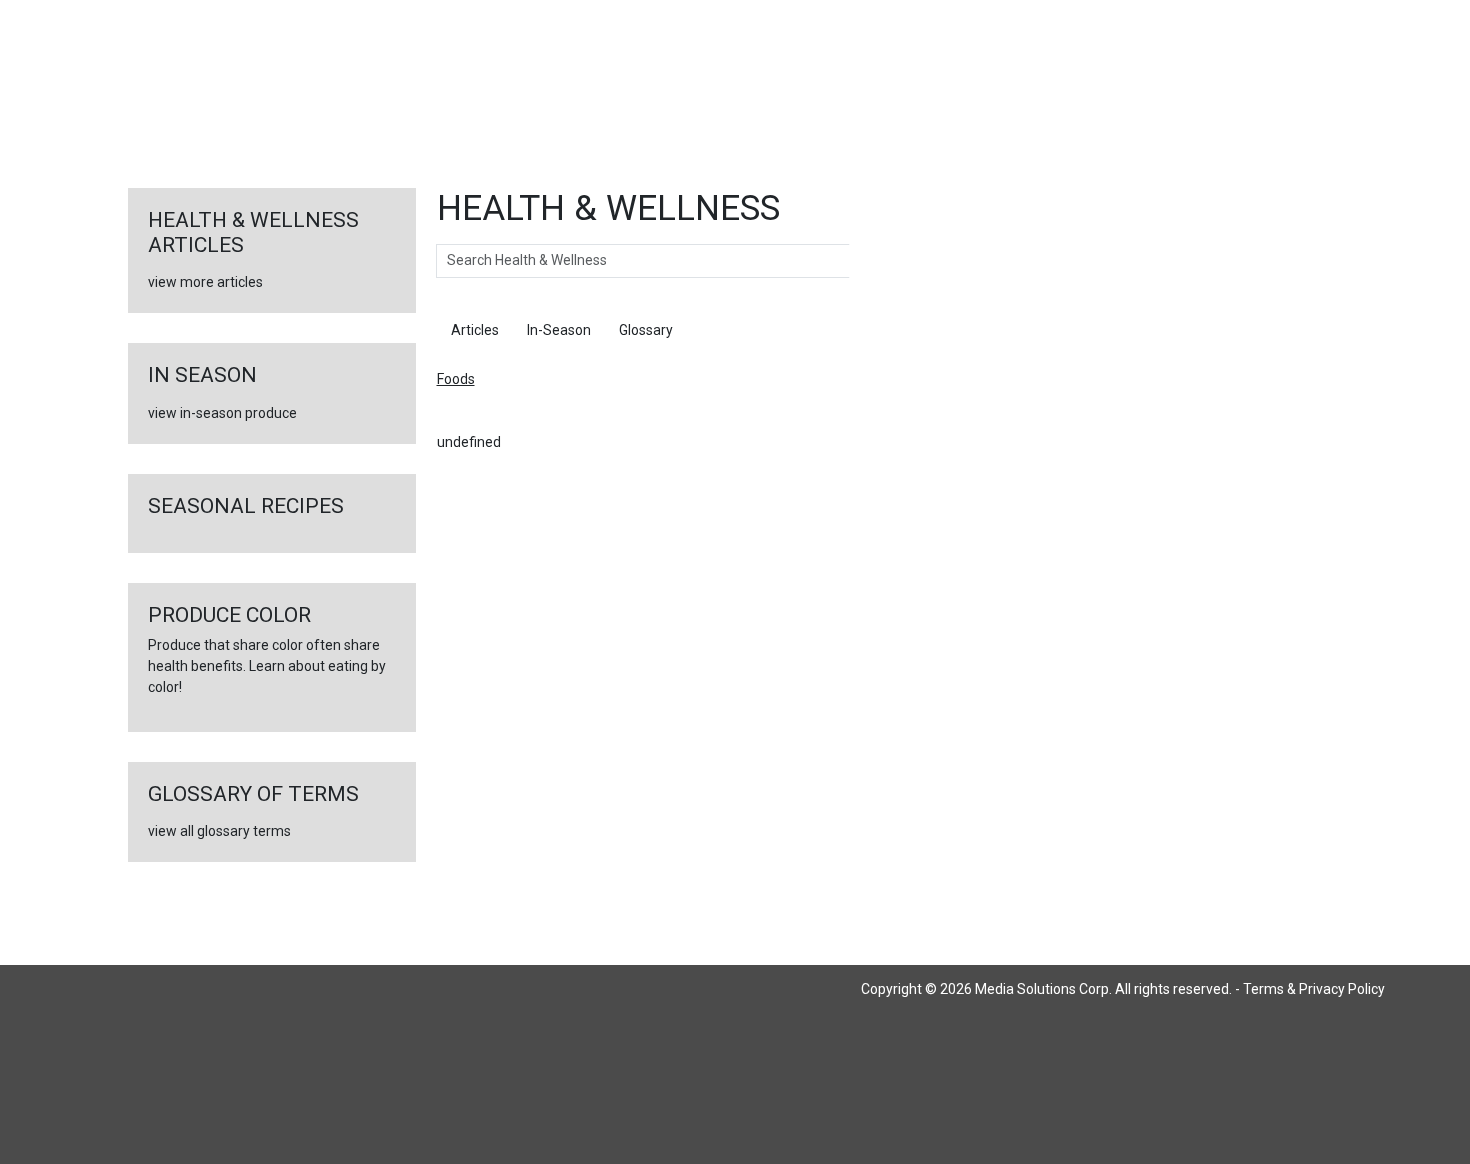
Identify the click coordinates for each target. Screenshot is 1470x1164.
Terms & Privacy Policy (1314, 989)
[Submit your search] (869, 261)
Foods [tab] (720, 330)
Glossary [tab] (646, 330)
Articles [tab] (475, 330)
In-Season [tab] (559, 330)
